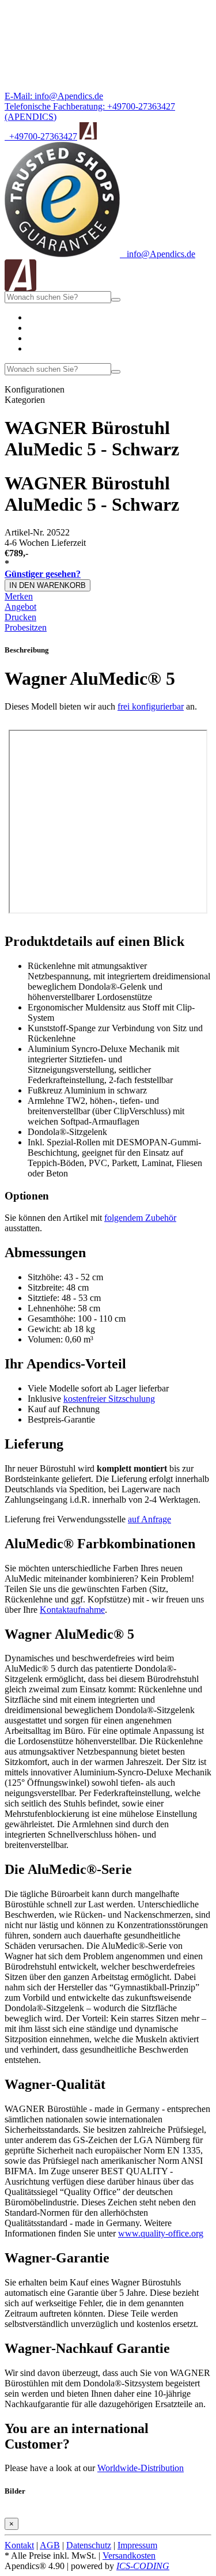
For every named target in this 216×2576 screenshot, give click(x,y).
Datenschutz (89, 2545)
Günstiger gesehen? (43, 574)
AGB (50, 2545)
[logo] (20, 288)
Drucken (20, 617)
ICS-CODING (143, 2566)
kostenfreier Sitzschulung (109, 1399)
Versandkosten (129, 2556)
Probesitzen (26, 627)
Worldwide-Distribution (141, 2468)
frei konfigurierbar (151, 706)
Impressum (137, 2545)
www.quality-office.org (161, 2233)
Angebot (20, 607)
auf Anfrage (149, 1519)
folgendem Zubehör (140, 1218)
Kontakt (19, 2545)
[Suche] (116, 300)
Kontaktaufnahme (72, 1610)
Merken (19, 596)
